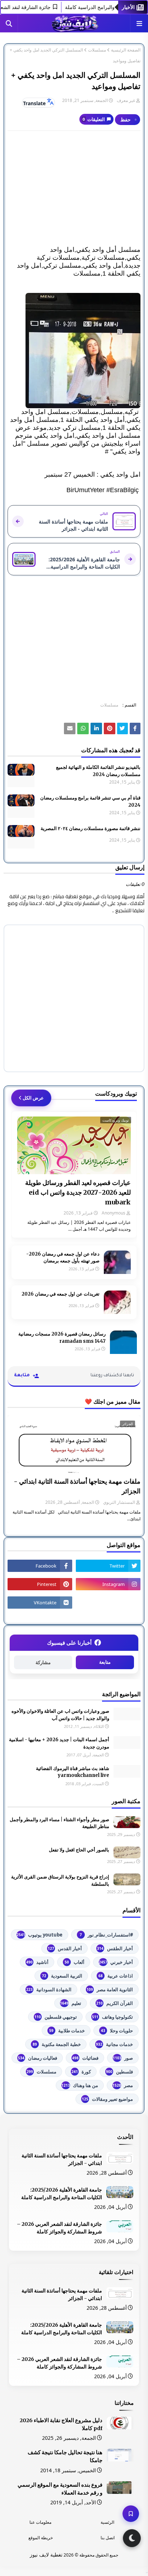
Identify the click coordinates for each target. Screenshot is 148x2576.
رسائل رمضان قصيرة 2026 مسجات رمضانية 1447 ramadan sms (62, 1338)
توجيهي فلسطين (56, 2017)
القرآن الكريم (115, 2003)
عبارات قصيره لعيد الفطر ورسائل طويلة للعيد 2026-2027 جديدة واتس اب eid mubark (78, 1192)
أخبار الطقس (115, 1948)
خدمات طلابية (67, 2031)
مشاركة (43, 1663)
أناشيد (37, 1962)
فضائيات (85, 2058)
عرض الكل (33, 1098)
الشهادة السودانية (49, 1989)
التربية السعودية (62, 1976)
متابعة (105, 1662)
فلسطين (119, 2072)
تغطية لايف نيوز (46, 2555)
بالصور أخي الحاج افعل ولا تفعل (79, 1850)
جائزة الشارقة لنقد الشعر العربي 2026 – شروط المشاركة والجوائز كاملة (59, 2228)
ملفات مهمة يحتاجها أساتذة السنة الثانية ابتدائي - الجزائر (77, 1486)
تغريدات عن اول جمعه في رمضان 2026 (61, 1294)
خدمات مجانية (114, 2044)
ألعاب (75, 1962)
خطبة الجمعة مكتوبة (57, 2044)
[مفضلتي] (131, 2514)
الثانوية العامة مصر (110, 1989)
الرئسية (107, 2522)
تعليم (71, 2003)
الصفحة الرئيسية (126, 50)
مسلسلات (97, 50)
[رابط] (74, 351)
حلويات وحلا (117, 2031)
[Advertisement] (74, 188)
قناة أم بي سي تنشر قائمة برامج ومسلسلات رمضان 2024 (90, 801)
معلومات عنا (40, 2522)
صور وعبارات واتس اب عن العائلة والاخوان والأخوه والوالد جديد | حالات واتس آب (60, 1715)
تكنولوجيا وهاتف (112, 2017)
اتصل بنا (108, 2538)
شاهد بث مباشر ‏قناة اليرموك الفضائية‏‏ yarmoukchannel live (73, 1772)
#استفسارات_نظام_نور (106, 1935)
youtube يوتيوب (40, 1935)
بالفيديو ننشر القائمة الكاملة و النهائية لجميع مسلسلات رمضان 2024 (98, 771)
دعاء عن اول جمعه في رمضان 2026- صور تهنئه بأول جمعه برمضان (63, 1258)
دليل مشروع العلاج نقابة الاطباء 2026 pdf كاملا (61, 2424)
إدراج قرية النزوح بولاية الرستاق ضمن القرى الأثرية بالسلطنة (60, 1880)
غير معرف (126, 100)
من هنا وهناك (80, 2085)
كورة (81, 2072)
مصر (123, 2085)
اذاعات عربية (116, 1976)
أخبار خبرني (116, 1962)
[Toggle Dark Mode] (132, 2538)
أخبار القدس (65, 1948)
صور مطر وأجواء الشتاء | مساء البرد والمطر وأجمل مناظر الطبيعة (59, 1823)
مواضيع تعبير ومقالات (107, 2099)
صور (123, 2058)
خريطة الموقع (41, 2538)
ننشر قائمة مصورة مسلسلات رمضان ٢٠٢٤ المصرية (91, 828)
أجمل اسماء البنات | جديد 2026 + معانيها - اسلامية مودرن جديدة (59, 1743)
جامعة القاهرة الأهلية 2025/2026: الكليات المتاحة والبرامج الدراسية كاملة (62, 2194)
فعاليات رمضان (38, 2058)
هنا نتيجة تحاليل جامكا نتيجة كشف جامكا (65, 2456)
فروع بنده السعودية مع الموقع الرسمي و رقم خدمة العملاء (60, 2489)
